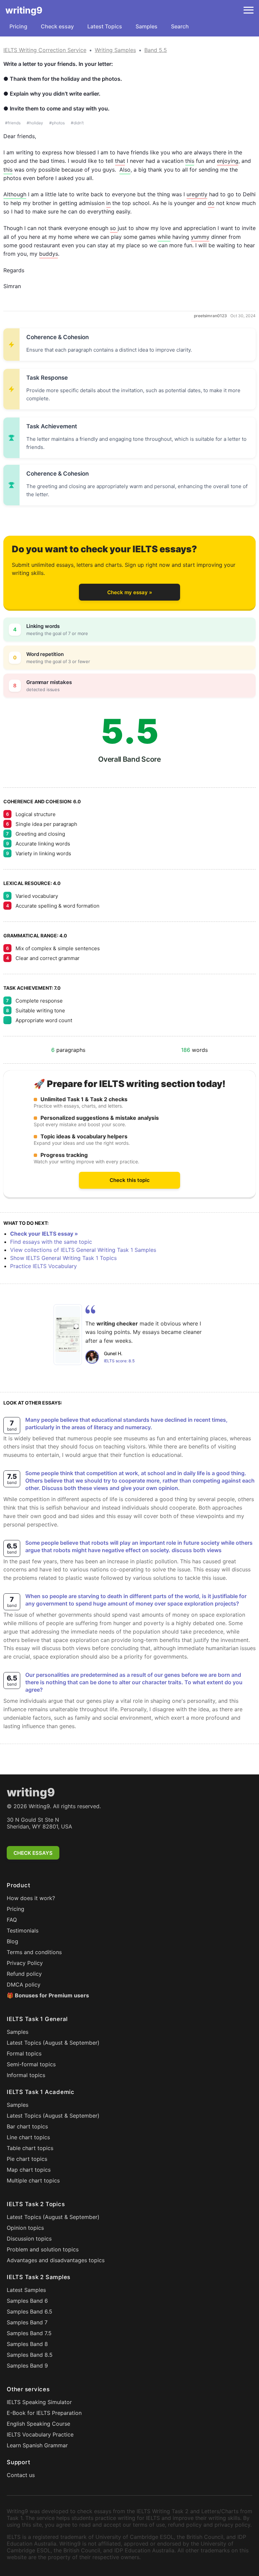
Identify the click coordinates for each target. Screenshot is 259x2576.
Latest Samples (26, 2290)
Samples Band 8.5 (30, 2355)
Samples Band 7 (27, 2322)
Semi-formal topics (31, 2064)
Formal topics (24, 2053)
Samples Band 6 (27, 2301)
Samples (147, 26)
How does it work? (31, 1898)
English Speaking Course (38, 2424)
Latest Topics (105, 26)
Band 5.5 (156, 50)
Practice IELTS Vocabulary (44, 1266)
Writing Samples (115, 50)
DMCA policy (24, 1985)
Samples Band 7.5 (29, 2333)
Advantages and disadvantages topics (56, 2260)
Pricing (18, 26)
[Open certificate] (68, 1335)
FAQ (12, 1920)
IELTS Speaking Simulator (39, 2402)
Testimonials (23, 1930)
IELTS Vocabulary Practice (40, 2434)
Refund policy (24, 1974)
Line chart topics (28, 2137)
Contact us (21, 2475)
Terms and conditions (34, 1952)
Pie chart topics (27, 2159)
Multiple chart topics (33, 2180)
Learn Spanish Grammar (37, 2445)
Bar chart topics (27, 2126)
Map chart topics (29, 2170)
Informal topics (26, 2075)
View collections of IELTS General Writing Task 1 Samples (83, 1250)
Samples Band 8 (27, 2344)
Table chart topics (30, 2148)
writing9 (24, 10)
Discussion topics (29, 2239)
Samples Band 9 (27, 2366)
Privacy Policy (25, 1963)
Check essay (57, 26)
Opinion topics (25, 2228)
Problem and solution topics (43, 2249)
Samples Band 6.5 (30, 2312)
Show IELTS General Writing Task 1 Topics (63, 1258)
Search (180, 26)
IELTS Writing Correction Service (45, 50)
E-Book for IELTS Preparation (44, 2413)
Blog (12, 1941)
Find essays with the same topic (51, 1242)
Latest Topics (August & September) (53, 2043)
